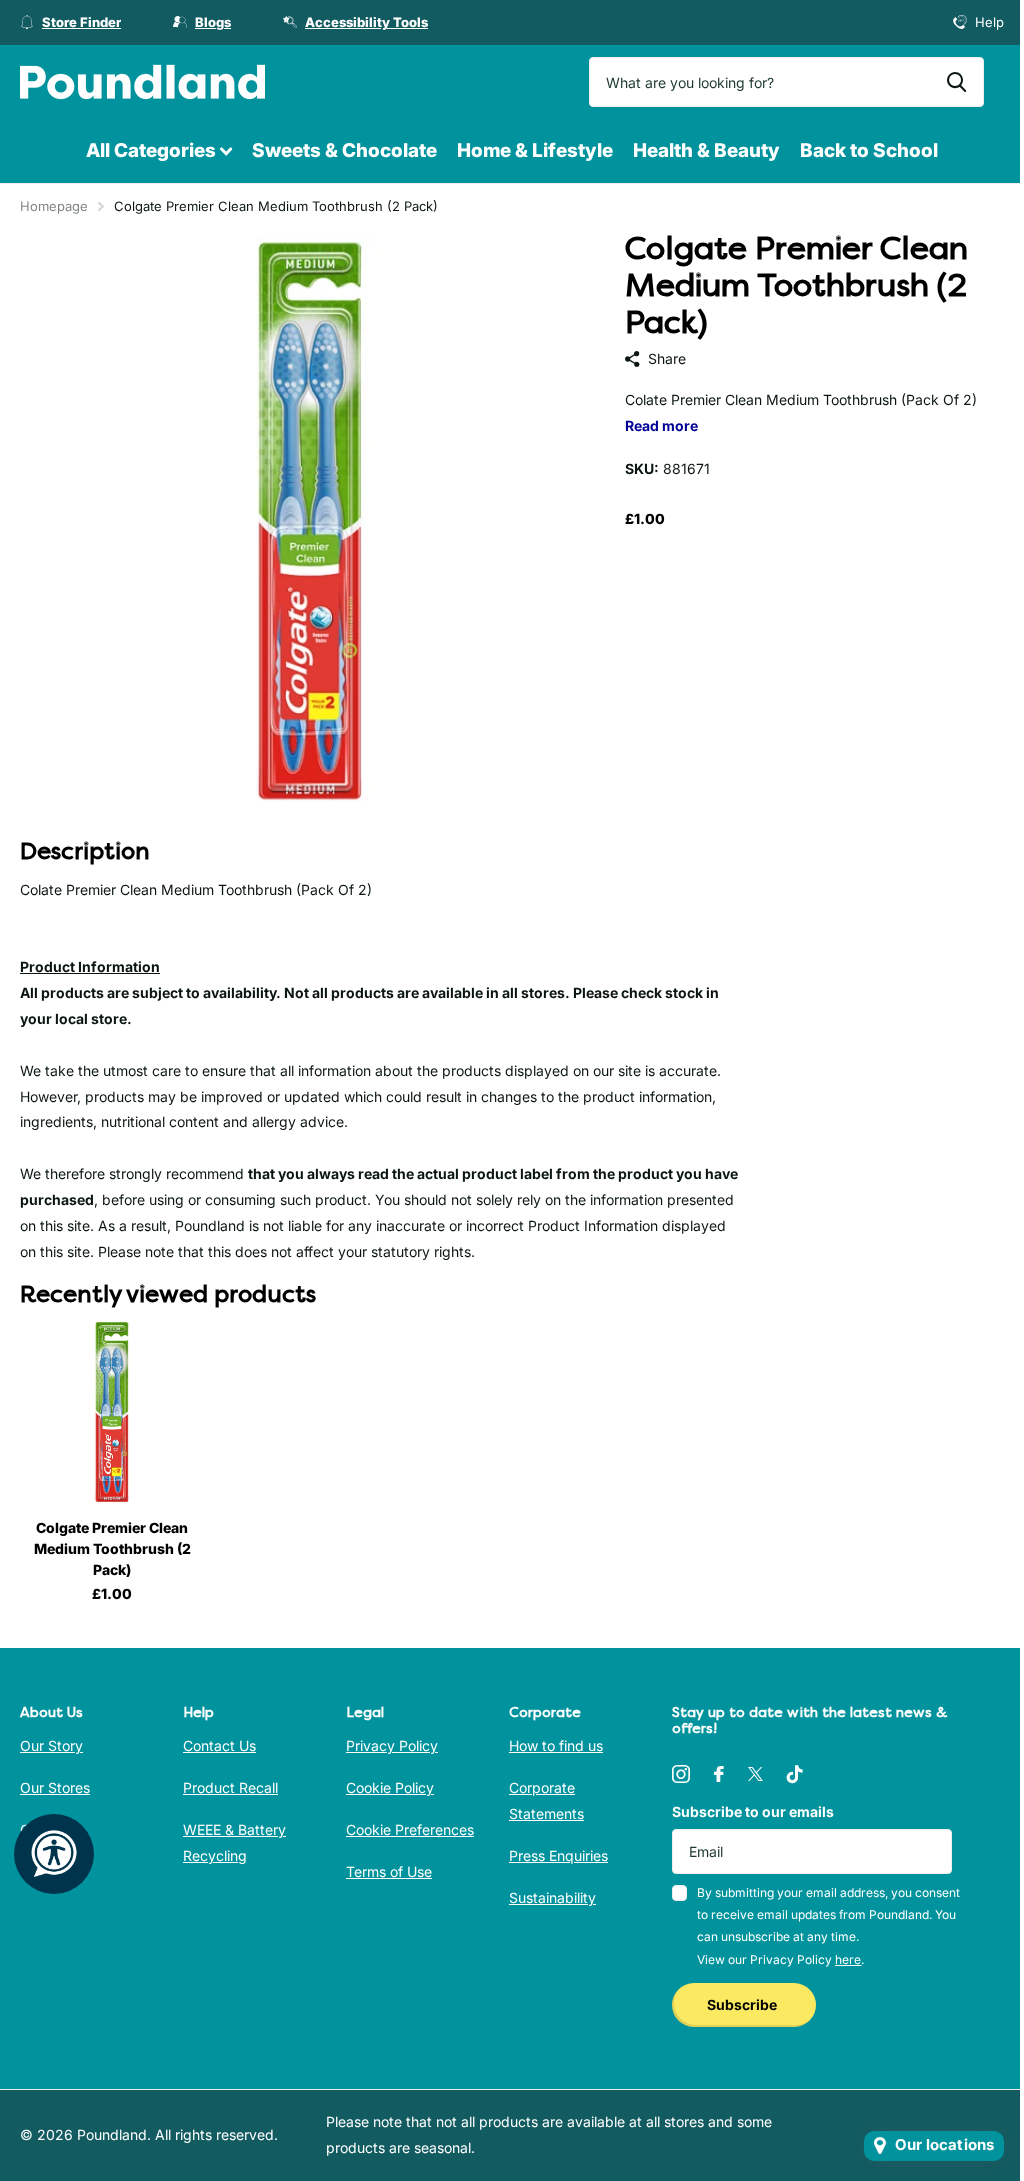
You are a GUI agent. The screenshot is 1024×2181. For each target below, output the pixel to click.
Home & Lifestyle (535, 150)
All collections (159, 151)
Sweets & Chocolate (344, 150)
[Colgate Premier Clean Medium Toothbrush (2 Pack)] (112, 1412)
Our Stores (55, 1787)
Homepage (54, 206)
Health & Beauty (706, 150)
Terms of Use (389, 1871)
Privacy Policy (392, 1745)
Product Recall (230, 1787)
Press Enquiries (558, 1855)
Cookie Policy (390, 1787)
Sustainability (552, 1897)
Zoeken (956, 82)
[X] (755, 1774)
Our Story (51, 1745)
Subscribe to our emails (753, 1811)
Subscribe (743, 2004)
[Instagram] (681, 1774)
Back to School (869, 150)
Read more (661, 425)
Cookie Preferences (410, 1829)
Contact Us (219, 1745)
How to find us (556, 1745)
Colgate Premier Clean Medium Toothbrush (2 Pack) (112, 1548)
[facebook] (719, 1774)
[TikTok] (795, 1774)
